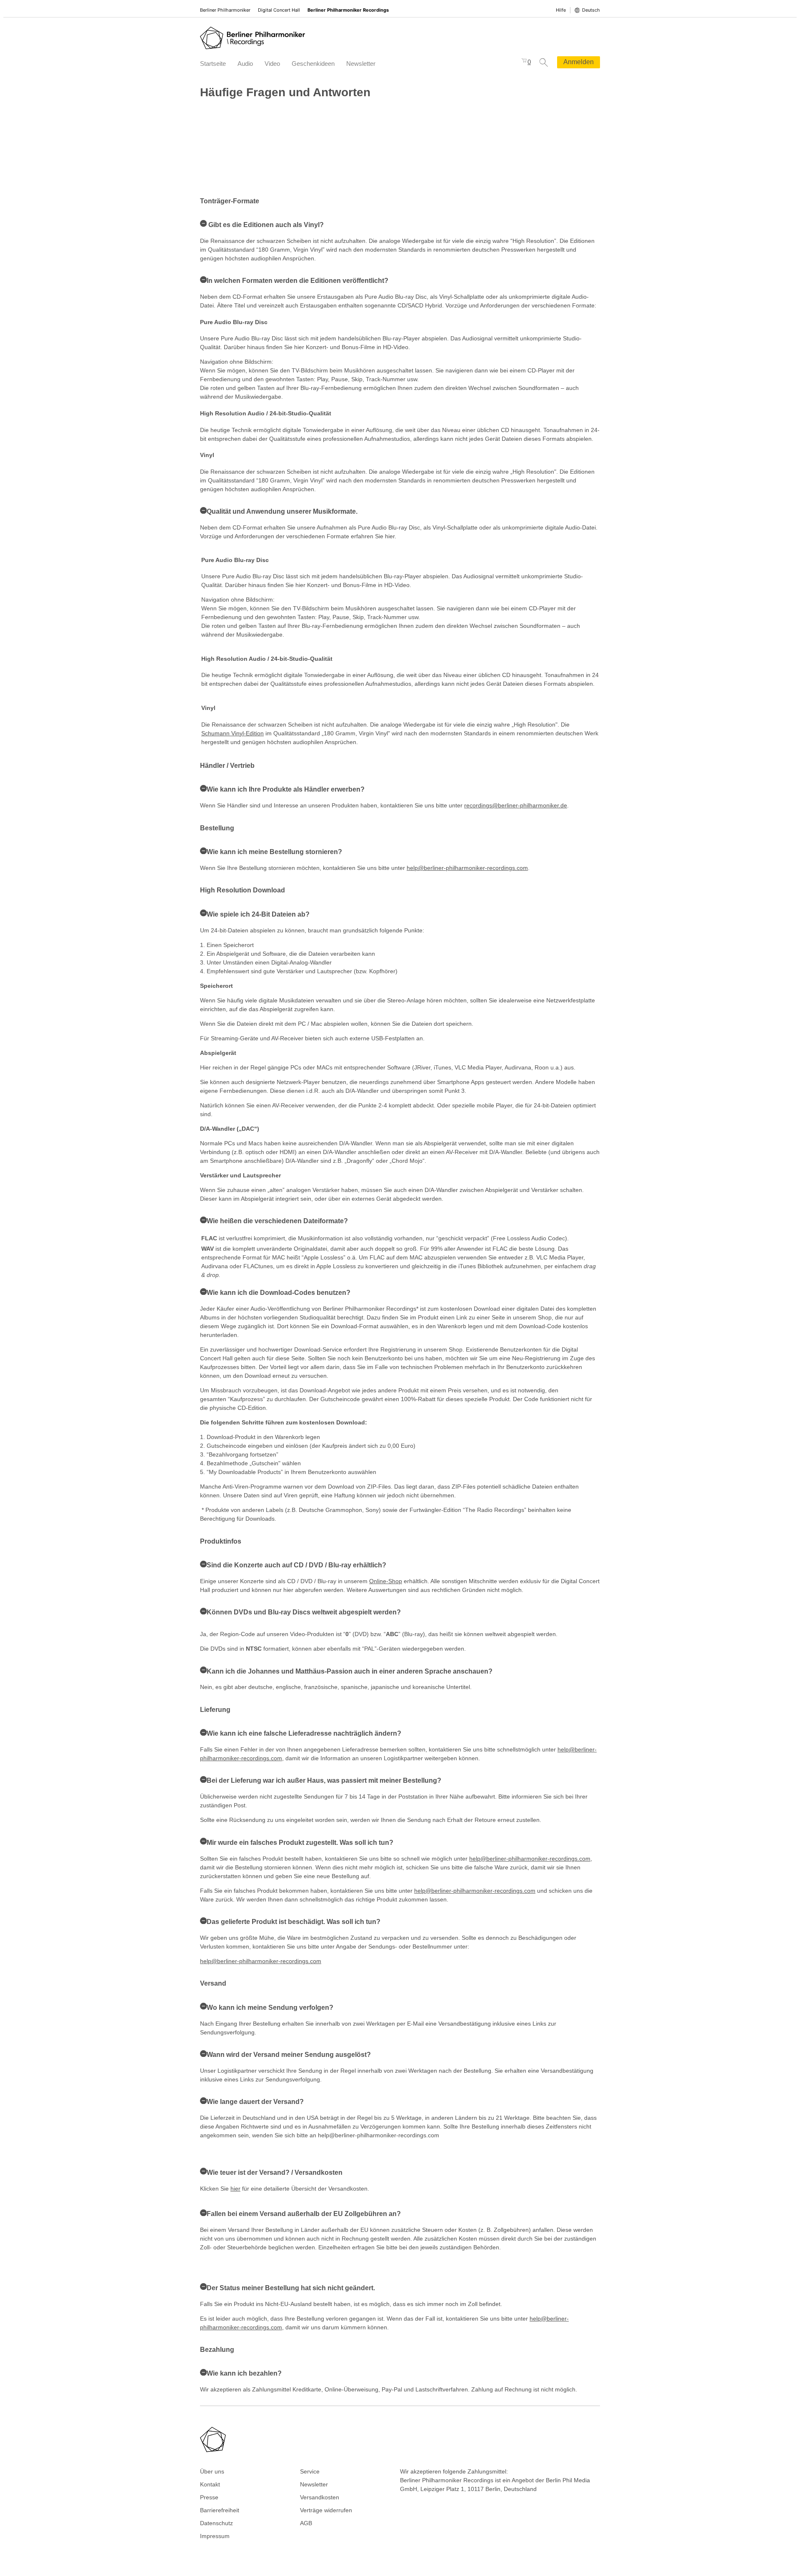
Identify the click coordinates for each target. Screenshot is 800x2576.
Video (272, 64)
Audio (245, 64)
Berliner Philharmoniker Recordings (348, 10)
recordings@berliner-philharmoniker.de (516, 805)
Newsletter (361, 64)
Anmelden (579, 62)
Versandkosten (320, 2497)
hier (235, 2189)
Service (310, 2471)
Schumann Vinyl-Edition (232, 733)
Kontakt (210, 2484)
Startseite (213, 64)
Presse (209, 2497)
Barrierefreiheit (220, 2510)
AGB (306, 2523)
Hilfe (561, 10)
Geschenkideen (313, 64)
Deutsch (591, 10)
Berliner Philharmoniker (225, 10)
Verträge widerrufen (326, 2510)
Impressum (215, 2536)
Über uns (212, 2471)
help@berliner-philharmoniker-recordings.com (467, 868)
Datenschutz (216, 2523)
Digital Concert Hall (279, 10)
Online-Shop (386, 1581)
